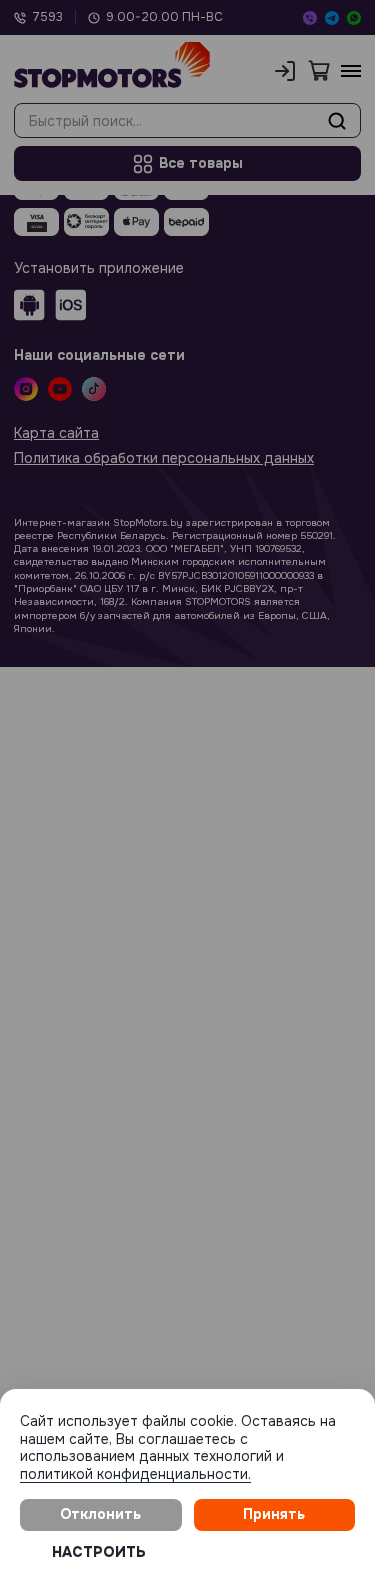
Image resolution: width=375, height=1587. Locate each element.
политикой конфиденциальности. (135, 1474)
